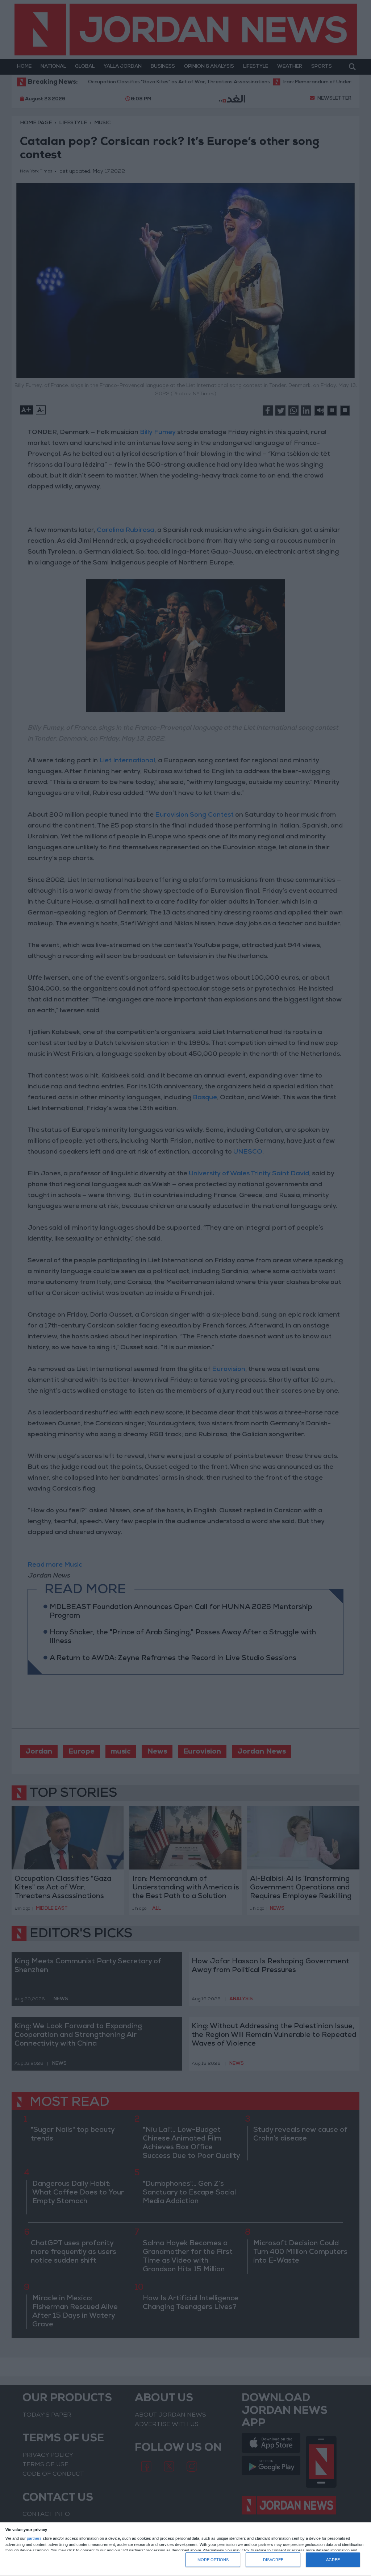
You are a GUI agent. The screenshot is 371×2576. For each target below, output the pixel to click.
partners (34, 2539)
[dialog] (185, 2549)
